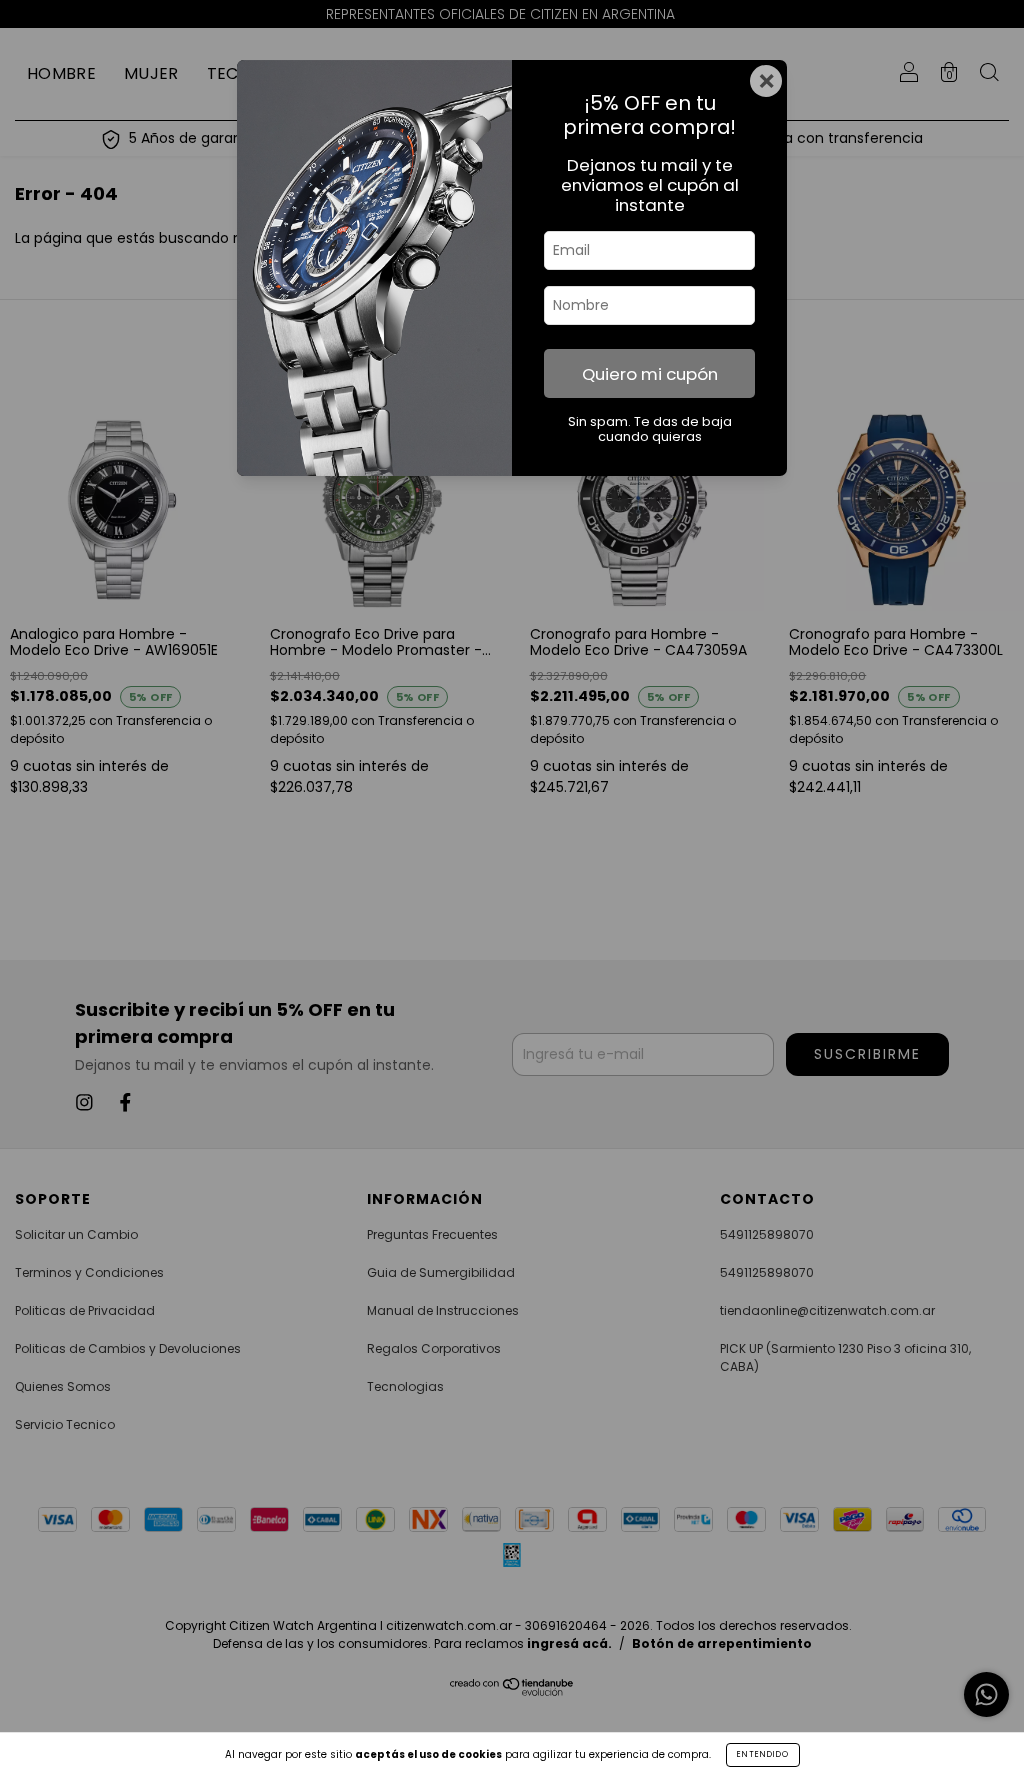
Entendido (763, 1754)
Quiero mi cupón (650, 374)
